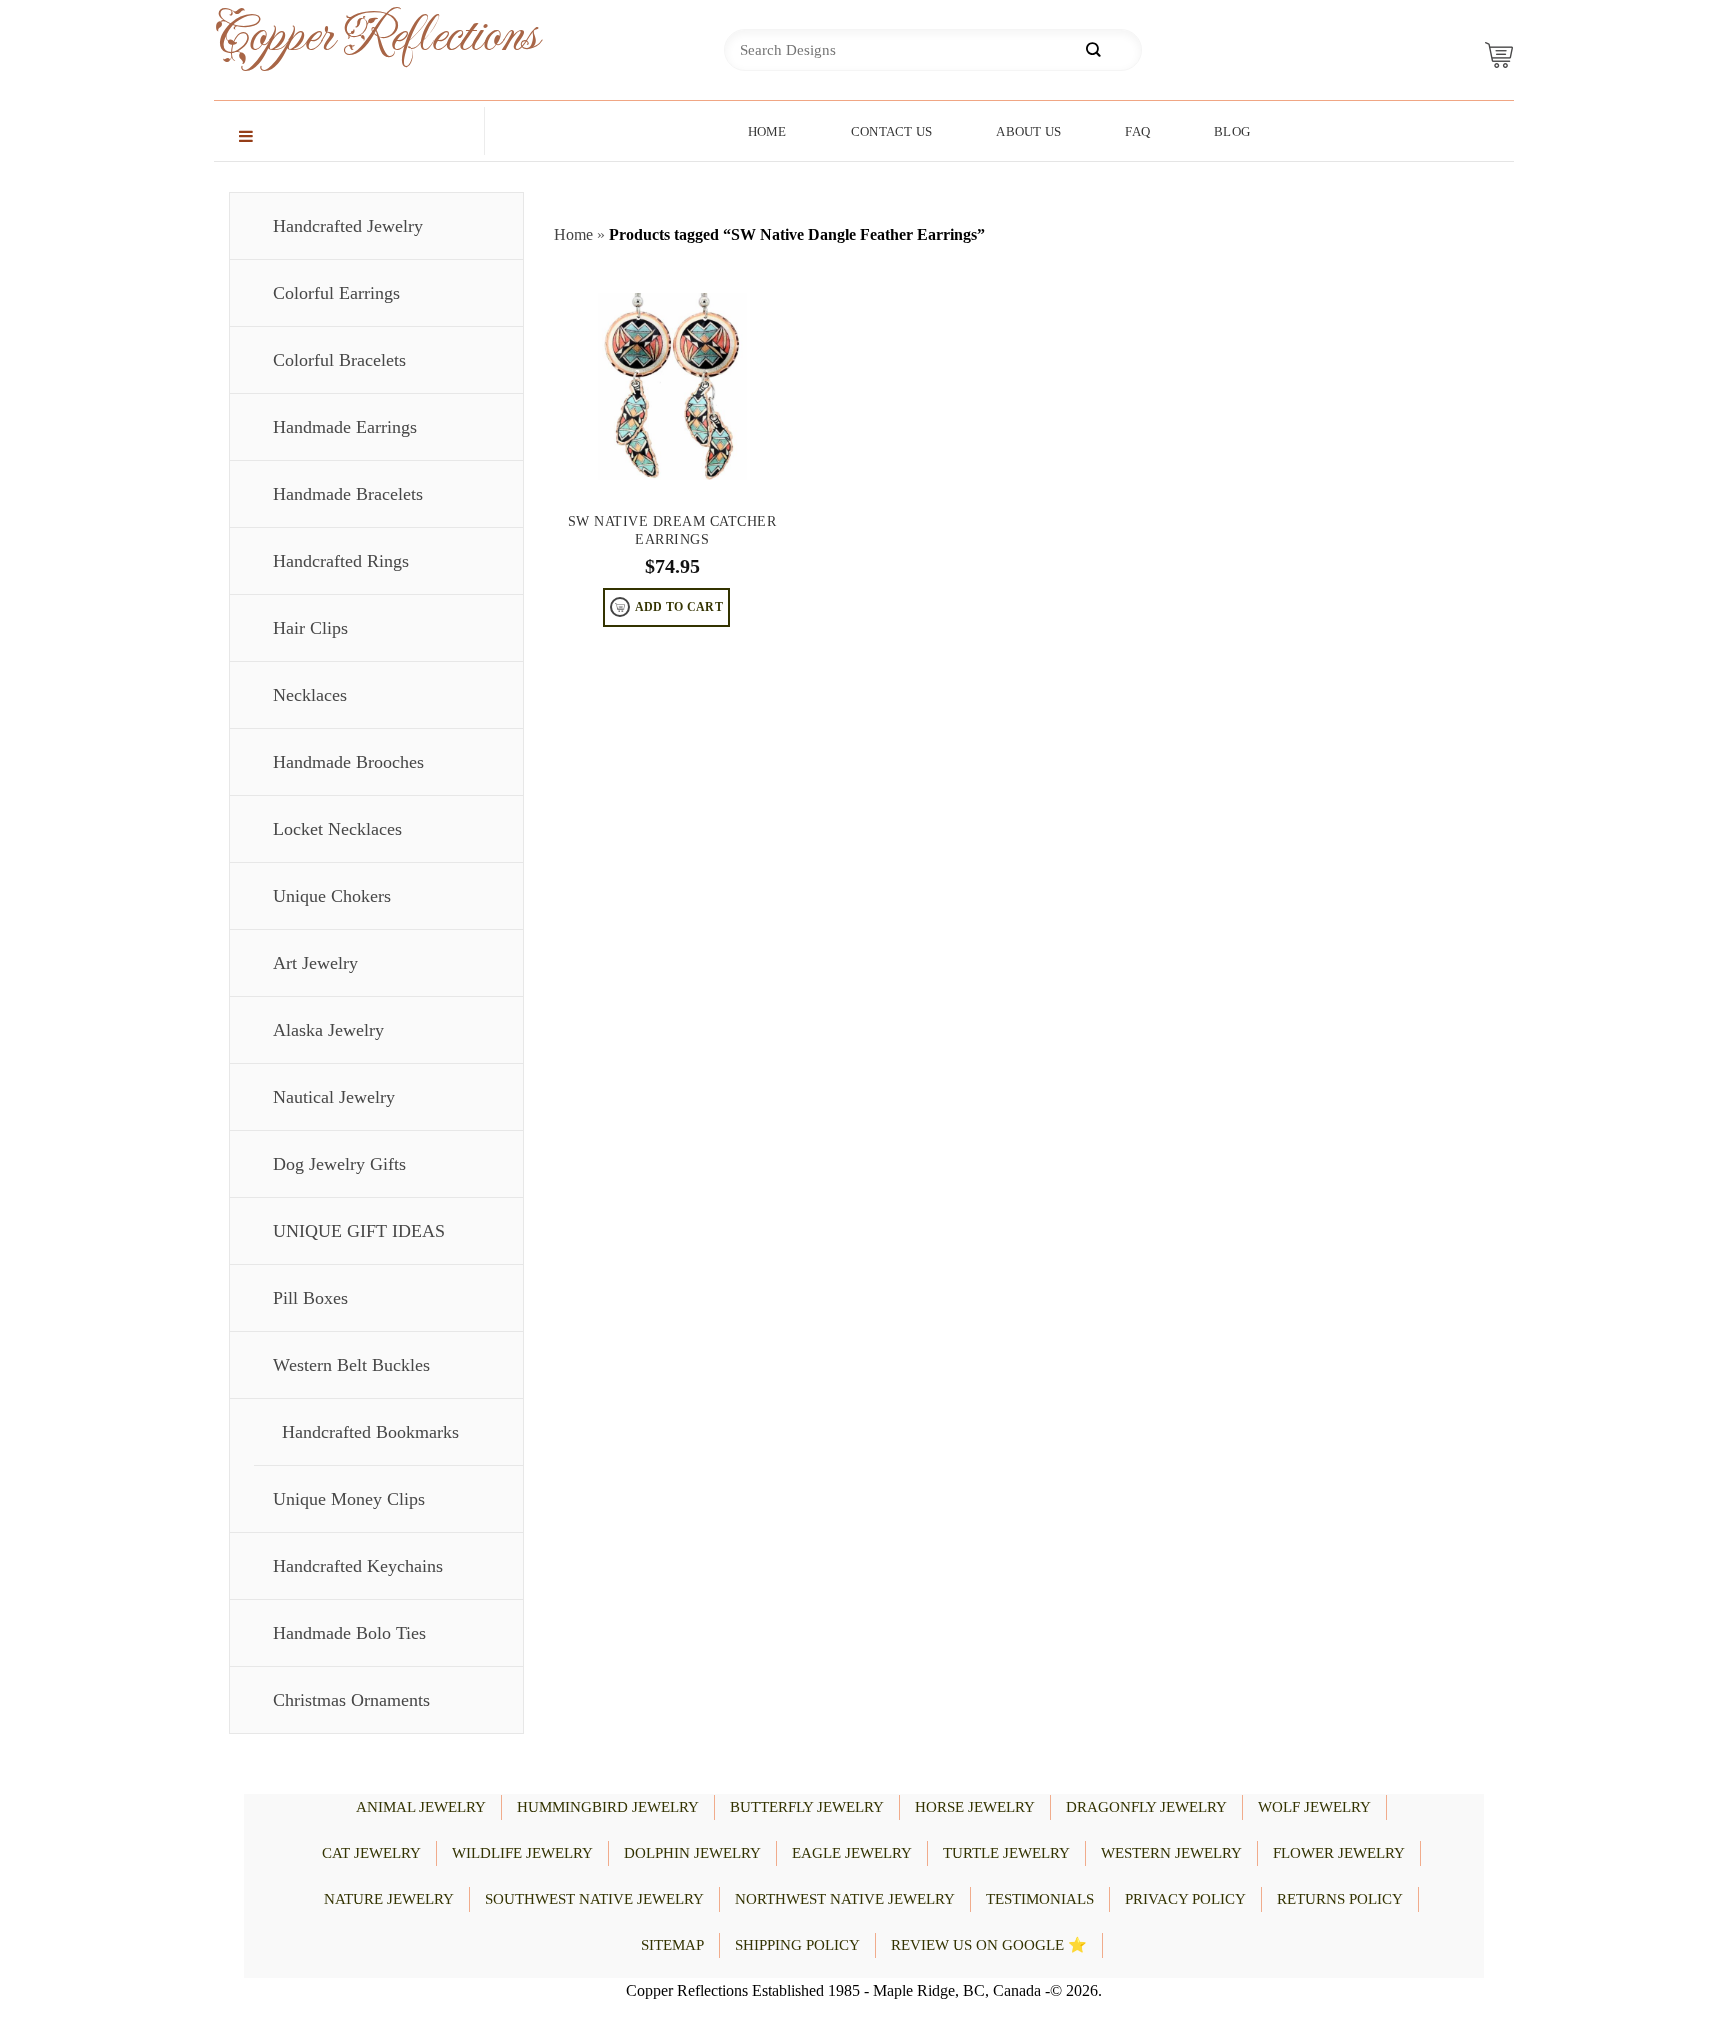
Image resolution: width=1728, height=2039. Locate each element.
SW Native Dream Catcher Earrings (672, 530)
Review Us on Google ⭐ (989, 1945)
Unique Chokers (332, 896)
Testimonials (1040, 1899)
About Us (1028, 131)
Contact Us (892, 131)
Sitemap (672, 1945)
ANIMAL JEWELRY (421, 1807)
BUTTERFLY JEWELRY (807, 1807)
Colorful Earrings (336, 293)
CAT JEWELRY (371, 1853)
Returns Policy (1340, 1899)
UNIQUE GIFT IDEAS (359, 1231)
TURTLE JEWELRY (1006, 1853)
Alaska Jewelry (328, 1030)
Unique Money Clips (349, 1499)
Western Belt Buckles (351, 1365)
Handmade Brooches (348, 762)
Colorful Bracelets (339, 360)
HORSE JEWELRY (975, 1807)
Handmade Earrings (345, 427)
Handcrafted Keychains (358, 1566)
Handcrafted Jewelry (348, 226)
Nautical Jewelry (334, 1097)
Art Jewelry (315, 963)
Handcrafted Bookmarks (370, 1432)
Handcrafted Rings (341, 561)
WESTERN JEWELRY (1171, 1853)
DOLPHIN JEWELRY (692, 1853)
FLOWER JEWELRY (1339, 1853)
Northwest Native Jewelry (845, 1899)
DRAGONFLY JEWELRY (1146, 1807)
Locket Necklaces (337, 829)
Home (767, 131)
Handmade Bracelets (348, 494)
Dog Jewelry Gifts (339, 1164)
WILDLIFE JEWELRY (522, 1853)
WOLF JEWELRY (1314, 1807)
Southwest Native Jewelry (594, 1899)
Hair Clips (310, 628)
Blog (1232, 131)
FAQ (1137, 131)
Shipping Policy (797, 1945)
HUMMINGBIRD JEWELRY (608, 1807)
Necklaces (310, 695)
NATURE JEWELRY (389, 1899)
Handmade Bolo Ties (349, 1633)
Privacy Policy (1185, 1899)
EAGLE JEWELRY (852, 1853)
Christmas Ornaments (351, 1700)
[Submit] (1093, 50)
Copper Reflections (344, 36)
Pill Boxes (310, 1298)
